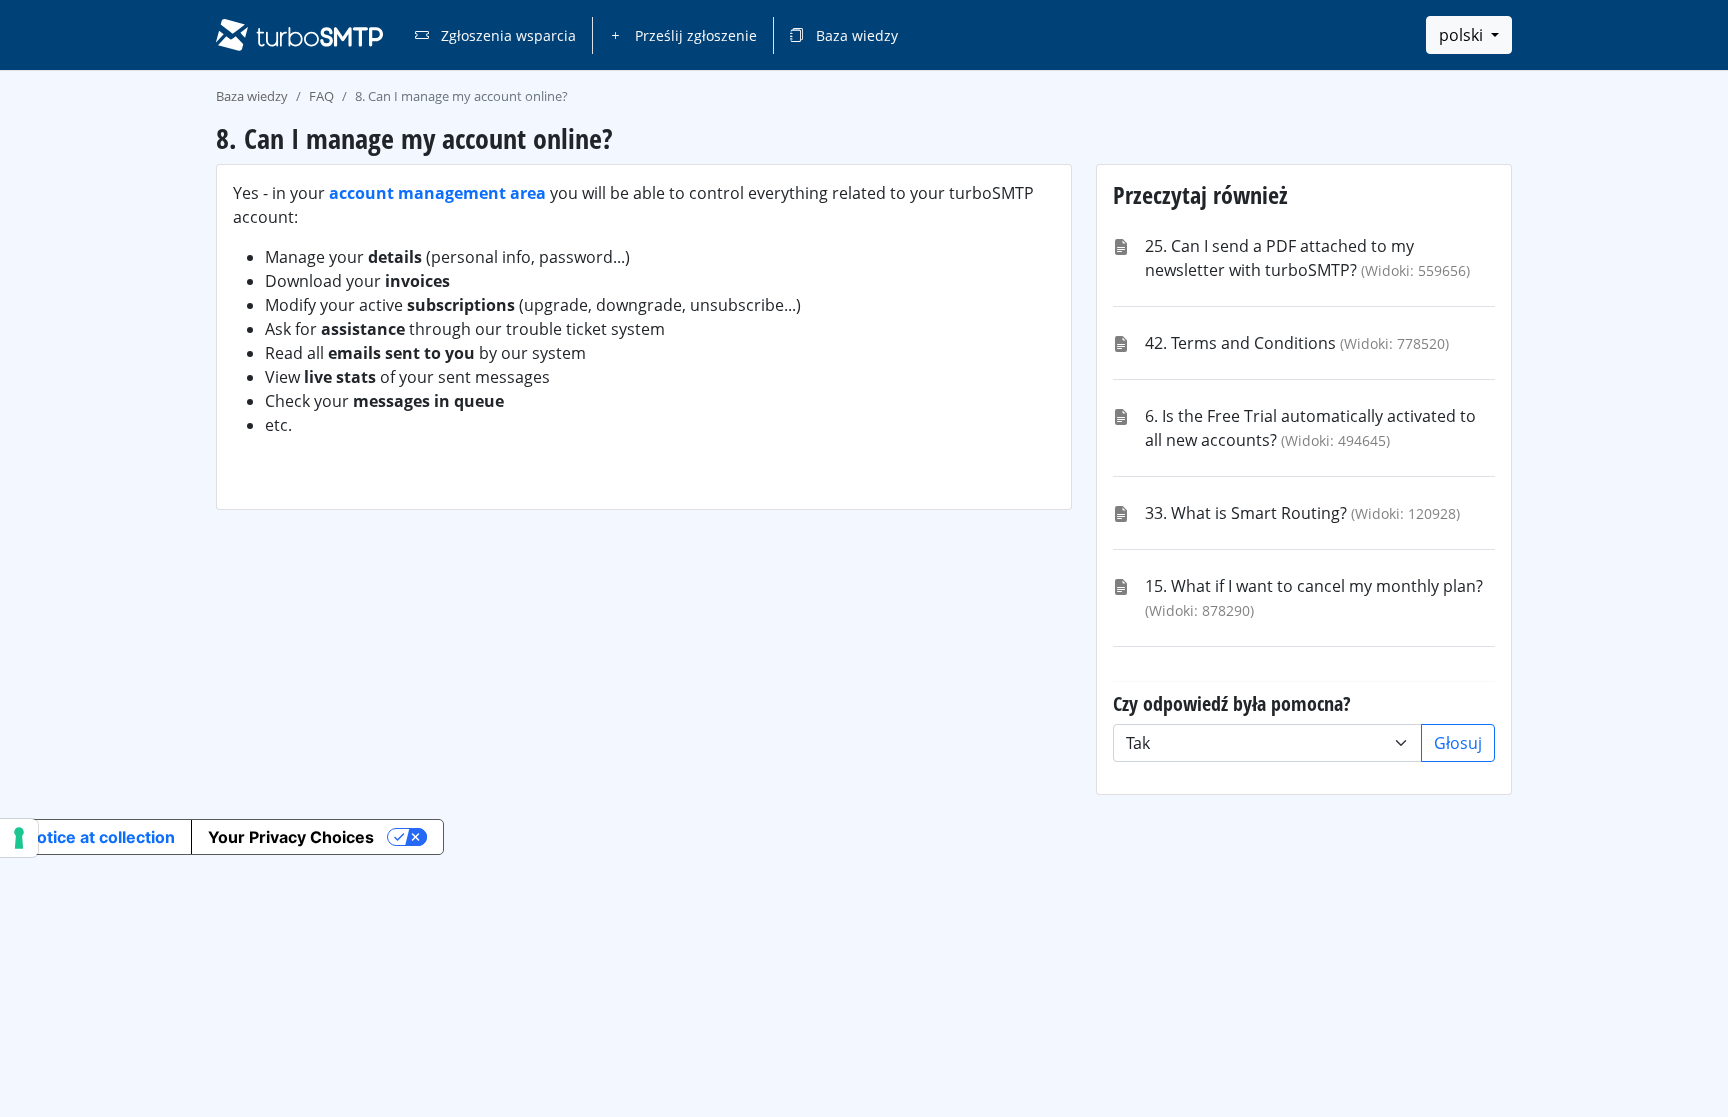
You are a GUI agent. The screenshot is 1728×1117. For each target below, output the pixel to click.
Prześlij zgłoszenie (694, 35)
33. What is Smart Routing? (1246, 513)
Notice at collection (100, 837)
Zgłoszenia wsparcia (506, 35)
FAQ (321, 96)
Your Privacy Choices (291, 837)
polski (1463, 35)
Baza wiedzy (855, 35)
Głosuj (1458, 743)
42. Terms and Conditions (1240, 343)
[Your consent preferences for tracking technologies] (19, 838)
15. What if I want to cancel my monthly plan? (1314, 586)
